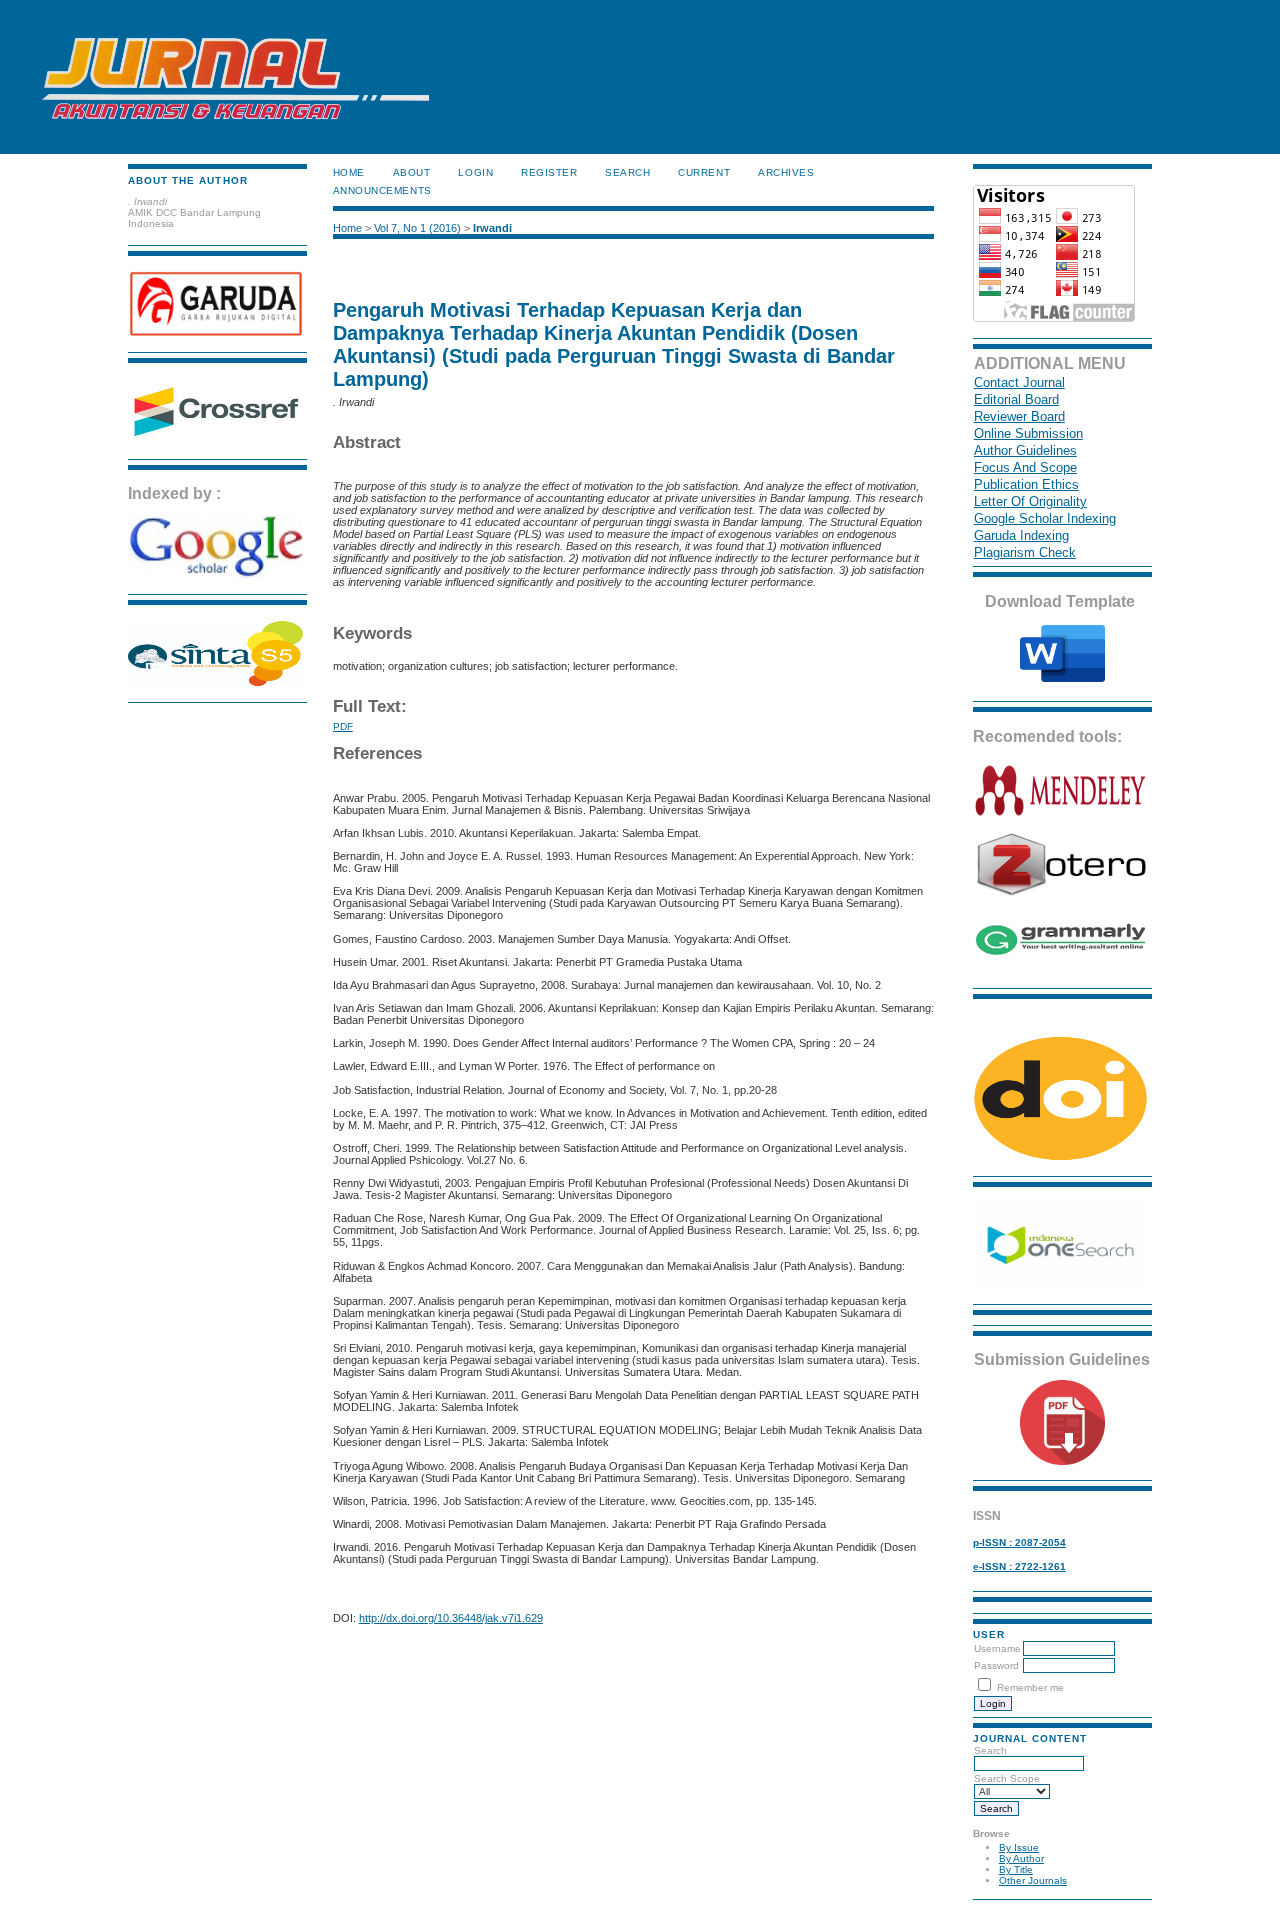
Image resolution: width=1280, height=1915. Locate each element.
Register (549, 172)
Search (990, 1750)
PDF (343, 726)
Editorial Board (1016, 399)
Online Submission (1028, 433)
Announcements (382, 190)
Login (475, 172)
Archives (786, 172)
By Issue (1019, 1847)
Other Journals (1033, 1880)
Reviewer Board (1019, 416)
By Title (1016, 1869)
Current (704, 172)
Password (996, 1665)
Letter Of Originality (1030, 501)
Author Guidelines (1025, 450)
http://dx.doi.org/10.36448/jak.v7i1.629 (451, 1618)
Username (997, 1648)
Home (349, 172)
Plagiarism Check (1025, 552)
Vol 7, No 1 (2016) (417, 228)
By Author (1021, 1858)
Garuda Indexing (1021, 535)
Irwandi (492, 228)
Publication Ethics (1026, 484)
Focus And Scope (1025, 467)
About (412, 172)
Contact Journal (1019, 382)
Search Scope (1007, 1778)
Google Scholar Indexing (1045, 518)
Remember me (1030, 1687)
